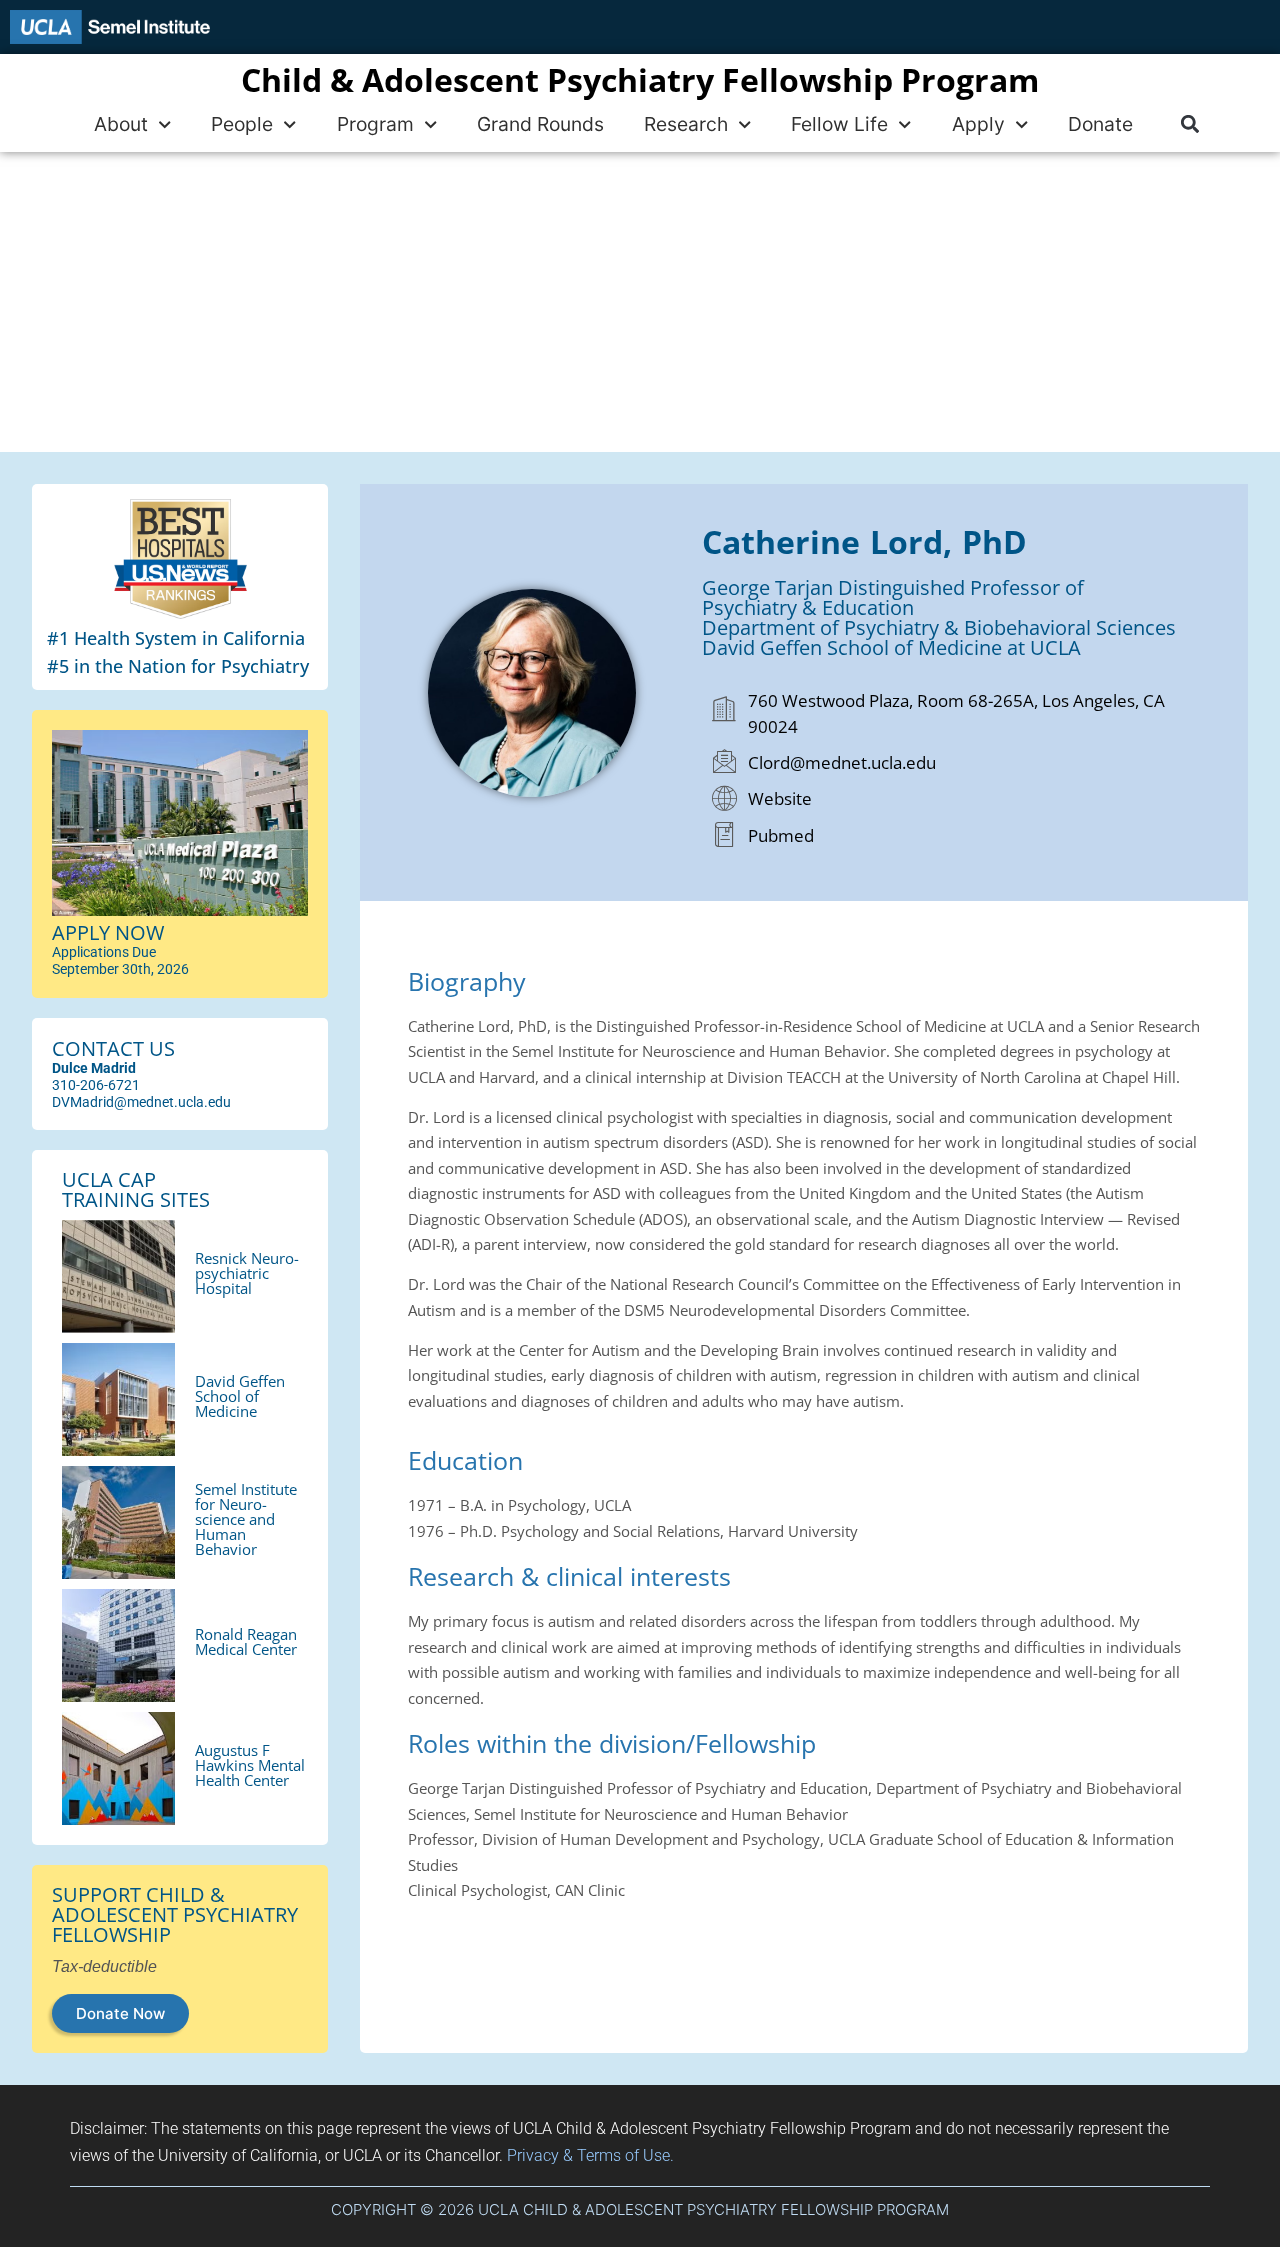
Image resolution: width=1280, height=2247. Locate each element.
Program (375, 124)
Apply (978, 124)
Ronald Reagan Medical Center (246, 1641)
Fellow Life (839, 124)
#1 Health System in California (176, 638)
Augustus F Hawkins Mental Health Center (250, 1765)
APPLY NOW (108, 932)
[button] (1189, 124)
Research (686, 124)
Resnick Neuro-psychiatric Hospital (247, 1273)
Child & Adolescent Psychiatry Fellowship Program (640, 79)
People (242, 124)
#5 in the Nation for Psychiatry (178, 666)
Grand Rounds (540, 124)
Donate (1100, 124)
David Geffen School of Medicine (240, 1396)
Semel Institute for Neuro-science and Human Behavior (246, 1519)
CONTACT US (113, 1048)
